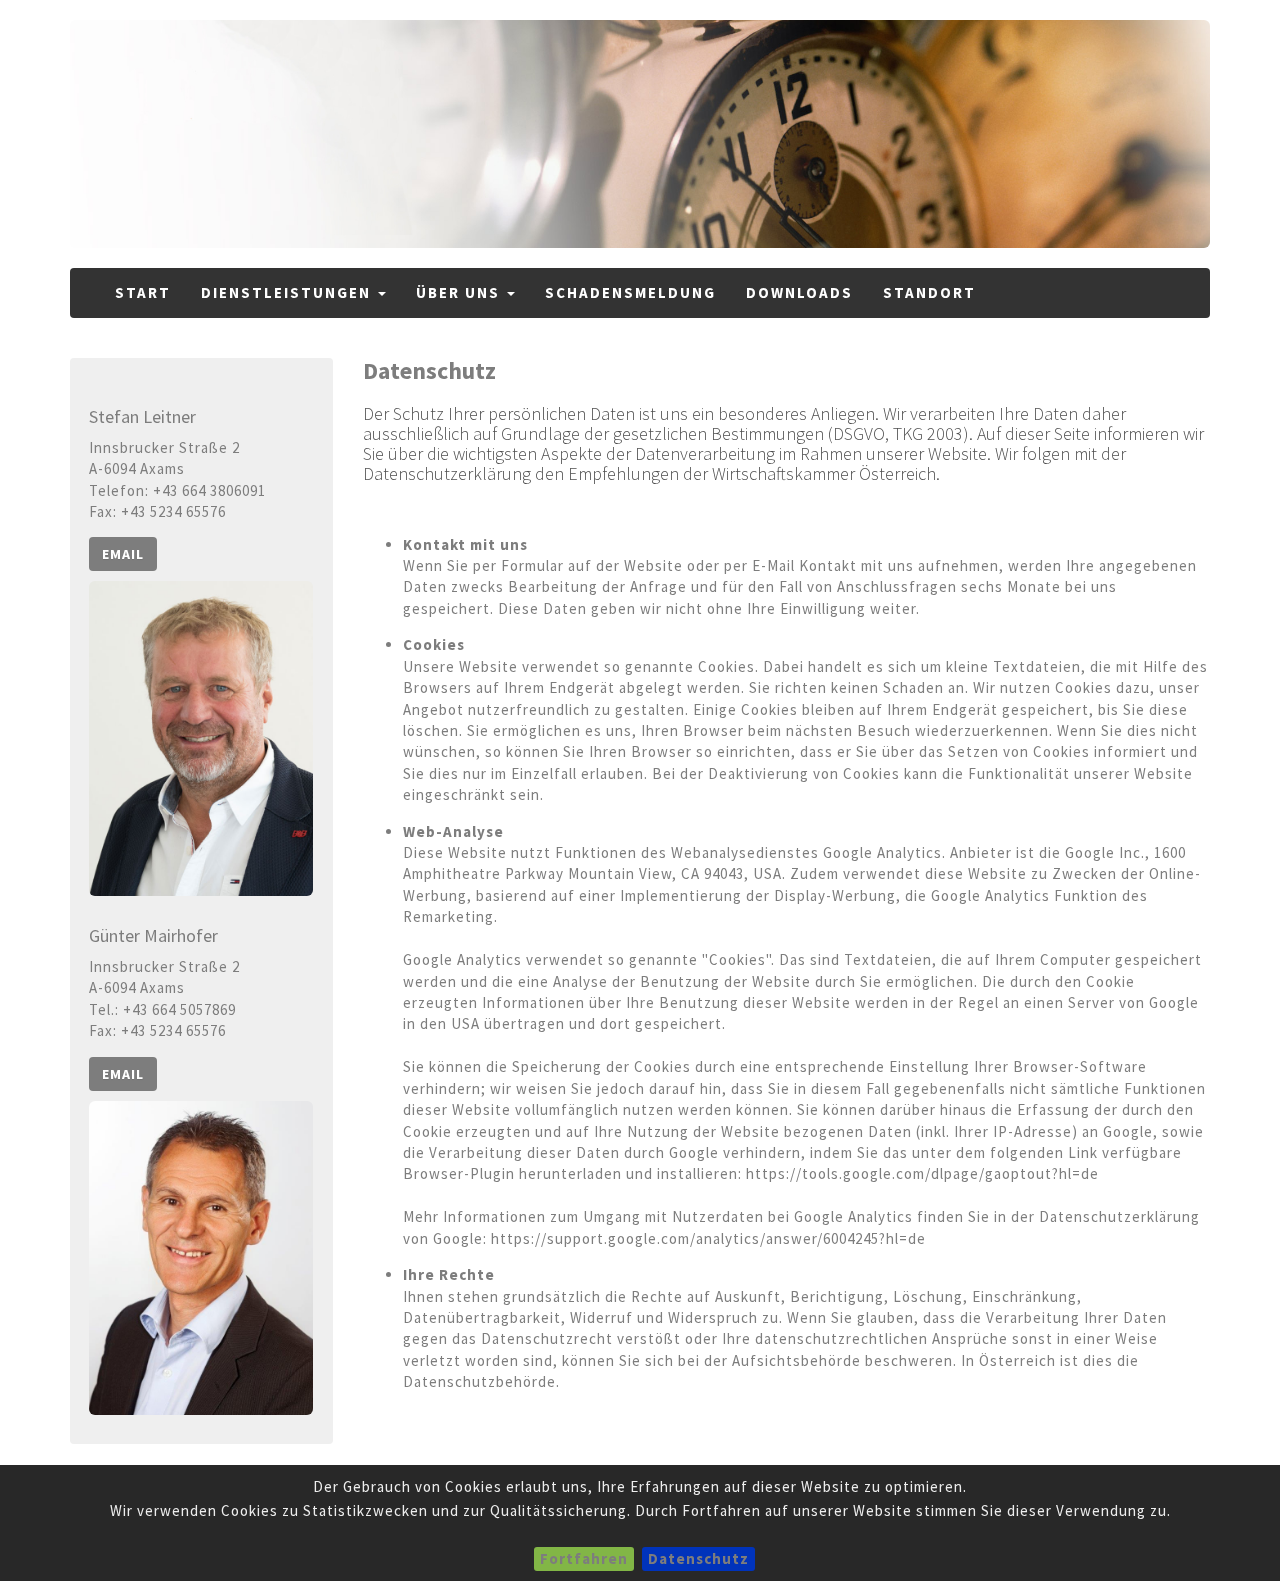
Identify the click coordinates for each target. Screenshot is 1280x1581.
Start (143, 292)
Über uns (460, 292)
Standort (929, 292)
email (123, 554)
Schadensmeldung (630, 292)
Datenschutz (698, 1558)
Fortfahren (584, 1558)
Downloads (799, 292)
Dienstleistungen (288, 292)
